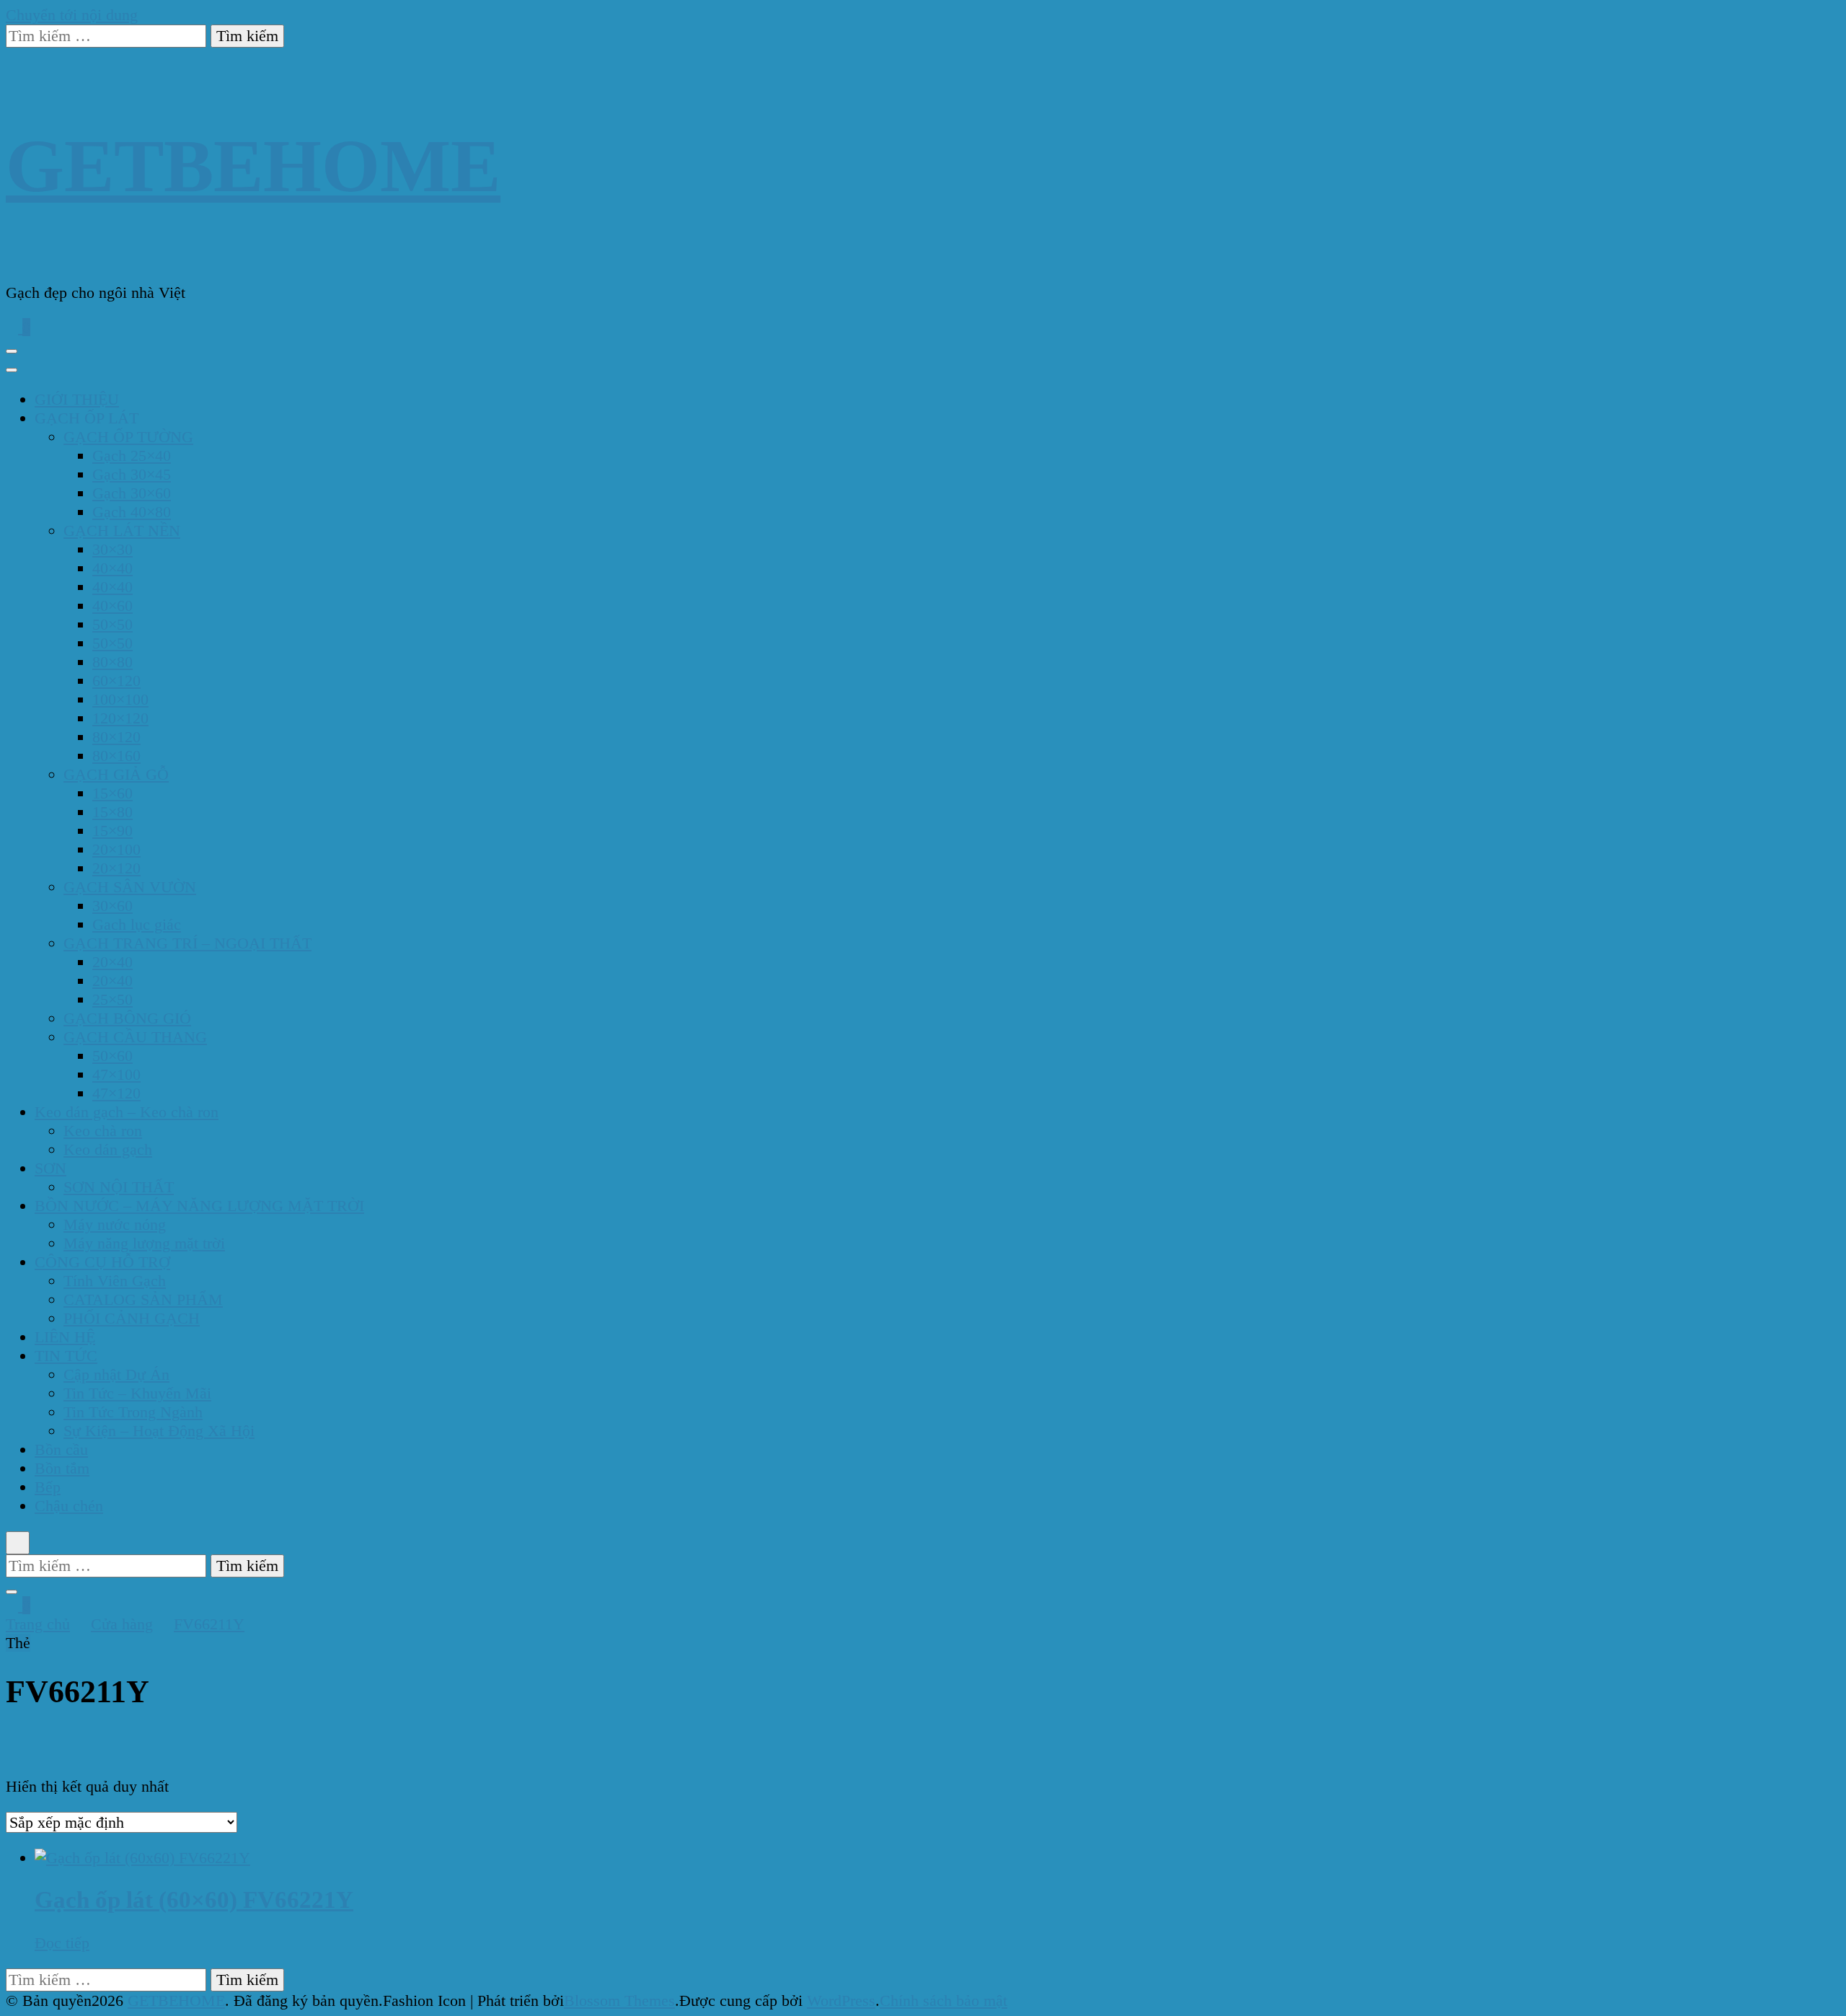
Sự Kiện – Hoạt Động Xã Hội (159, 1431)
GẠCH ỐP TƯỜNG (128, 437)
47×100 (116, 1074)
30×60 (112, 906)
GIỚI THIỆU (77, 399)
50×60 (112, 1056)
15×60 (112, 793)
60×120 (116, 681)
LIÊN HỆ (65, 1337)
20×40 (112, 962)
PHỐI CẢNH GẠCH (132, 1318)
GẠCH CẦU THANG (135, 1037)
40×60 (112, 606)
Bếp (48, 1487)
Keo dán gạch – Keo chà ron (127, 1112)
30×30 (112, 549)
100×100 (120, 699)
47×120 (116, 1093)
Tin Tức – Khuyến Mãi (137, 1393)
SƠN (50, 1168)
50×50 (112, 624)
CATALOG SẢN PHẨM (143, 1299)
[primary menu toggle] (12, 351)
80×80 (112, 662)
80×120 (116, 737)
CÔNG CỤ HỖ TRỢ (102, 1262)
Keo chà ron (103, 1131)
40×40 (112, 568)
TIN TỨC (66, 1356)
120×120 (120, 718)
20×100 (116, 849)
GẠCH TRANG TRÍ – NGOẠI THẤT (187, 943)
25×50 (112, 999)
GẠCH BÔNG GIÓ (127, 1018)
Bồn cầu (61, 1449)
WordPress (841, 2000)
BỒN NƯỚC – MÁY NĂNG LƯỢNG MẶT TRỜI (199, 1206)
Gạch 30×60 (132, 493)
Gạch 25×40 (132, 455)
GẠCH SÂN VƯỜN (130, 887)
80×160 (116, 756)
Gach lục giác (137, 924)
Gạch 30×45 (132, 474)
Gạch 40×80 (132, 512)
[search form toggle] (18, 1543)
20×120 (116, 868)
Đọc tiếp (62, 1943)
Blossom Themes (619, 2000)
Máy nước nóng (115, 1224)
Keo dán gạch (108, 1149)
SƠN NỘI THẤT (119, 1187)
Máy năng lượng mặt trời (144, 1243)
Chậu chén (69, 1506)
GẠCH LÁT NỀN (122, 531)
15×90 (112, 831)
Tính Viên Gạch (115, 1281)
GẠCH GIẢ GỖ (116, 774)
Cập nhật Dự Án (116, 1374)
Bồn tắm (62, 1468)
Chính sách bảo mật (944, 2000)
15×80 (112, 812)
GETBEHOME (253, 166)
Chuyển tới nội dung (72, 15)
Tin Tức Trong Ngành (133, 1412)
